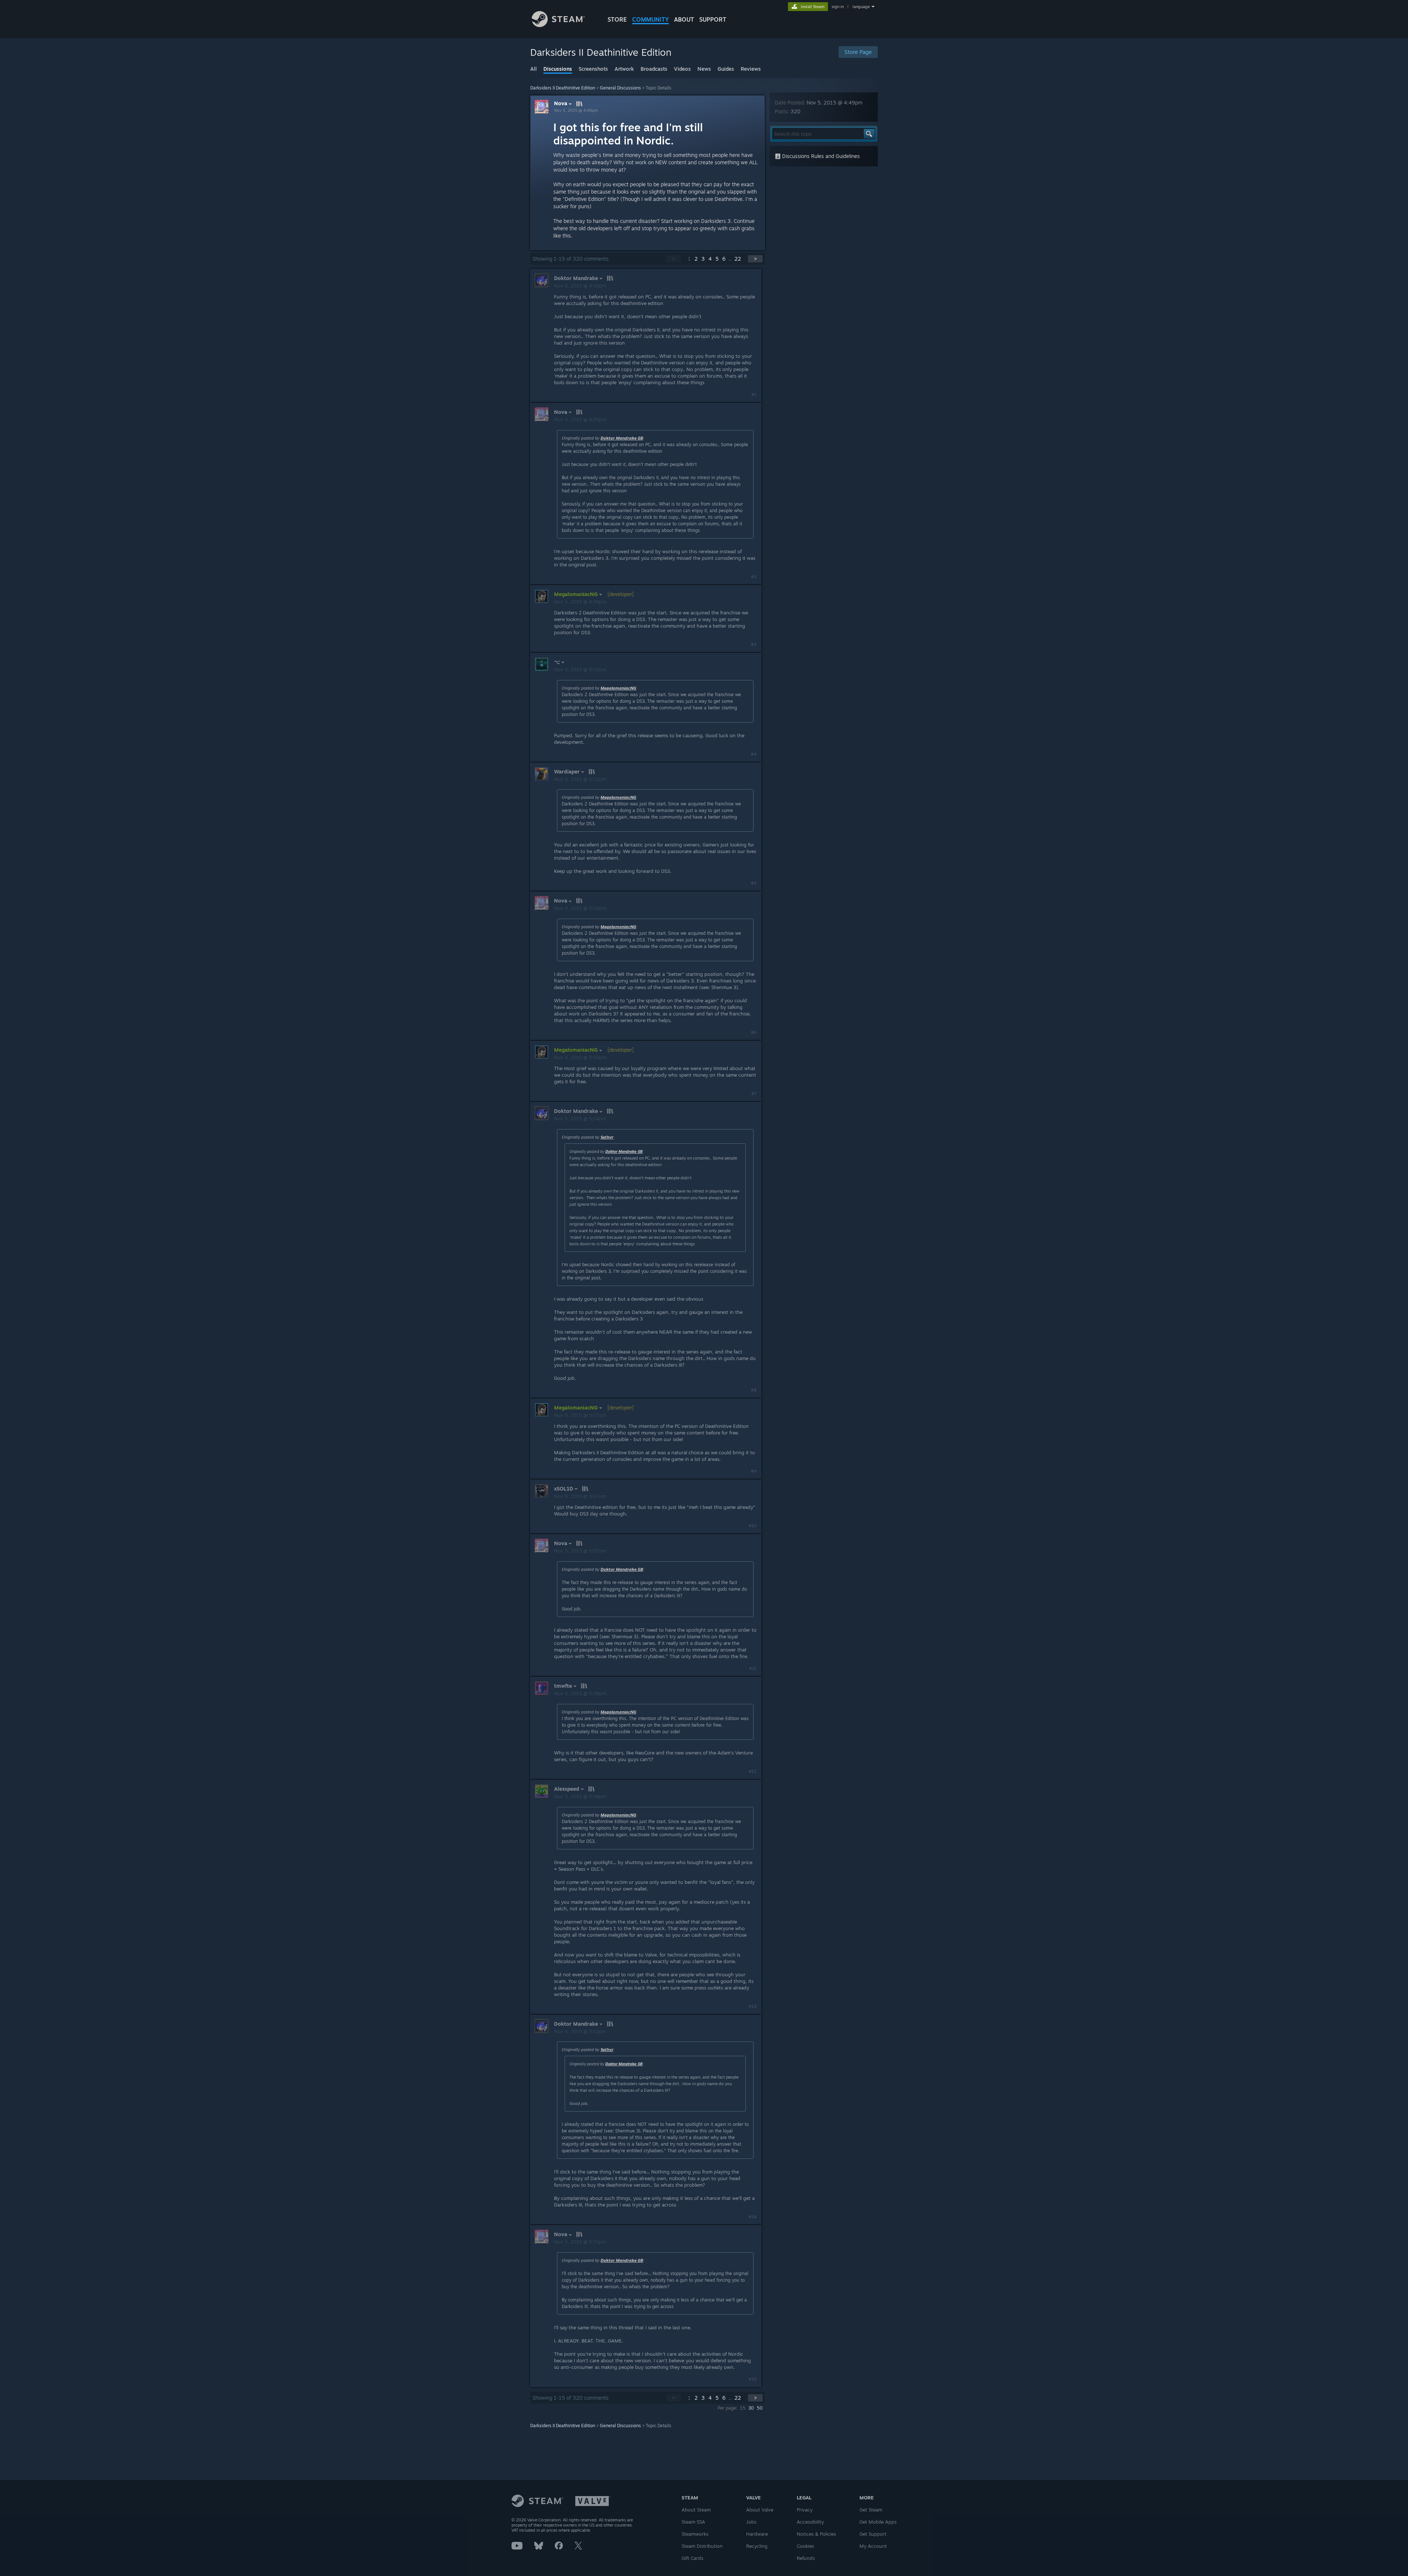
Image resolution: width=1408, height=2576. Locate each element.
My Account (873, 2546)
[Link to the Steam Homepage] (558, 25)
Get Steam (871, 2510)
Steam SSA (693, 2522)
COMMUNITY (650, 19)
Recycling (757, 2546)
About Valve (760, 2510)
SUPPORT (713, 19)
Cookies (805, 2546)
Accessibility (810, 2522)
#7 (754, 1094)
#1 (754, 394)
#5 (754, 883)
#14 (753, 2217)
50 (760, 2408)
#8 (754, 1390)
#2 (754, 577)
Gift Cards (692, 2558)
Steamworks (695, 2534)
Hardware (757, 2534)
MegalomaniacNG (618, 688)
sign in (838, 7)
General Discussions (620, 88)
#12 (753, 1771)
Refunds (806, 2558)
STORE (617, 19)
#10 (753, 1526)
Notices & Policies (816, 2534)
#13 (753, 2006)
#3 (754, 644)
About (684, 19)
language (861, 7)
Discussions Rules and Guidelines (820, 156)
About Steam (696, 2510)
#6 (754, 1032)
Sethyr (607, 1137)
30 (751, 2408)
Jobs (751, 2522)
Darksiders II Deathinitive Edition (563, 88)
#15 (753, 2379)
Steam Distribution (702, 2546)
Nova (561, 103)
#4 (754, 754)
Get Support (873, 2534)
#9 (754, 1471)
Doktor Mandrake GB (622, 438)
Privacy (805, 2510)
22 (738, 259)
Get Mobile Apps (878, 2522)
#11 (753, 1668)
